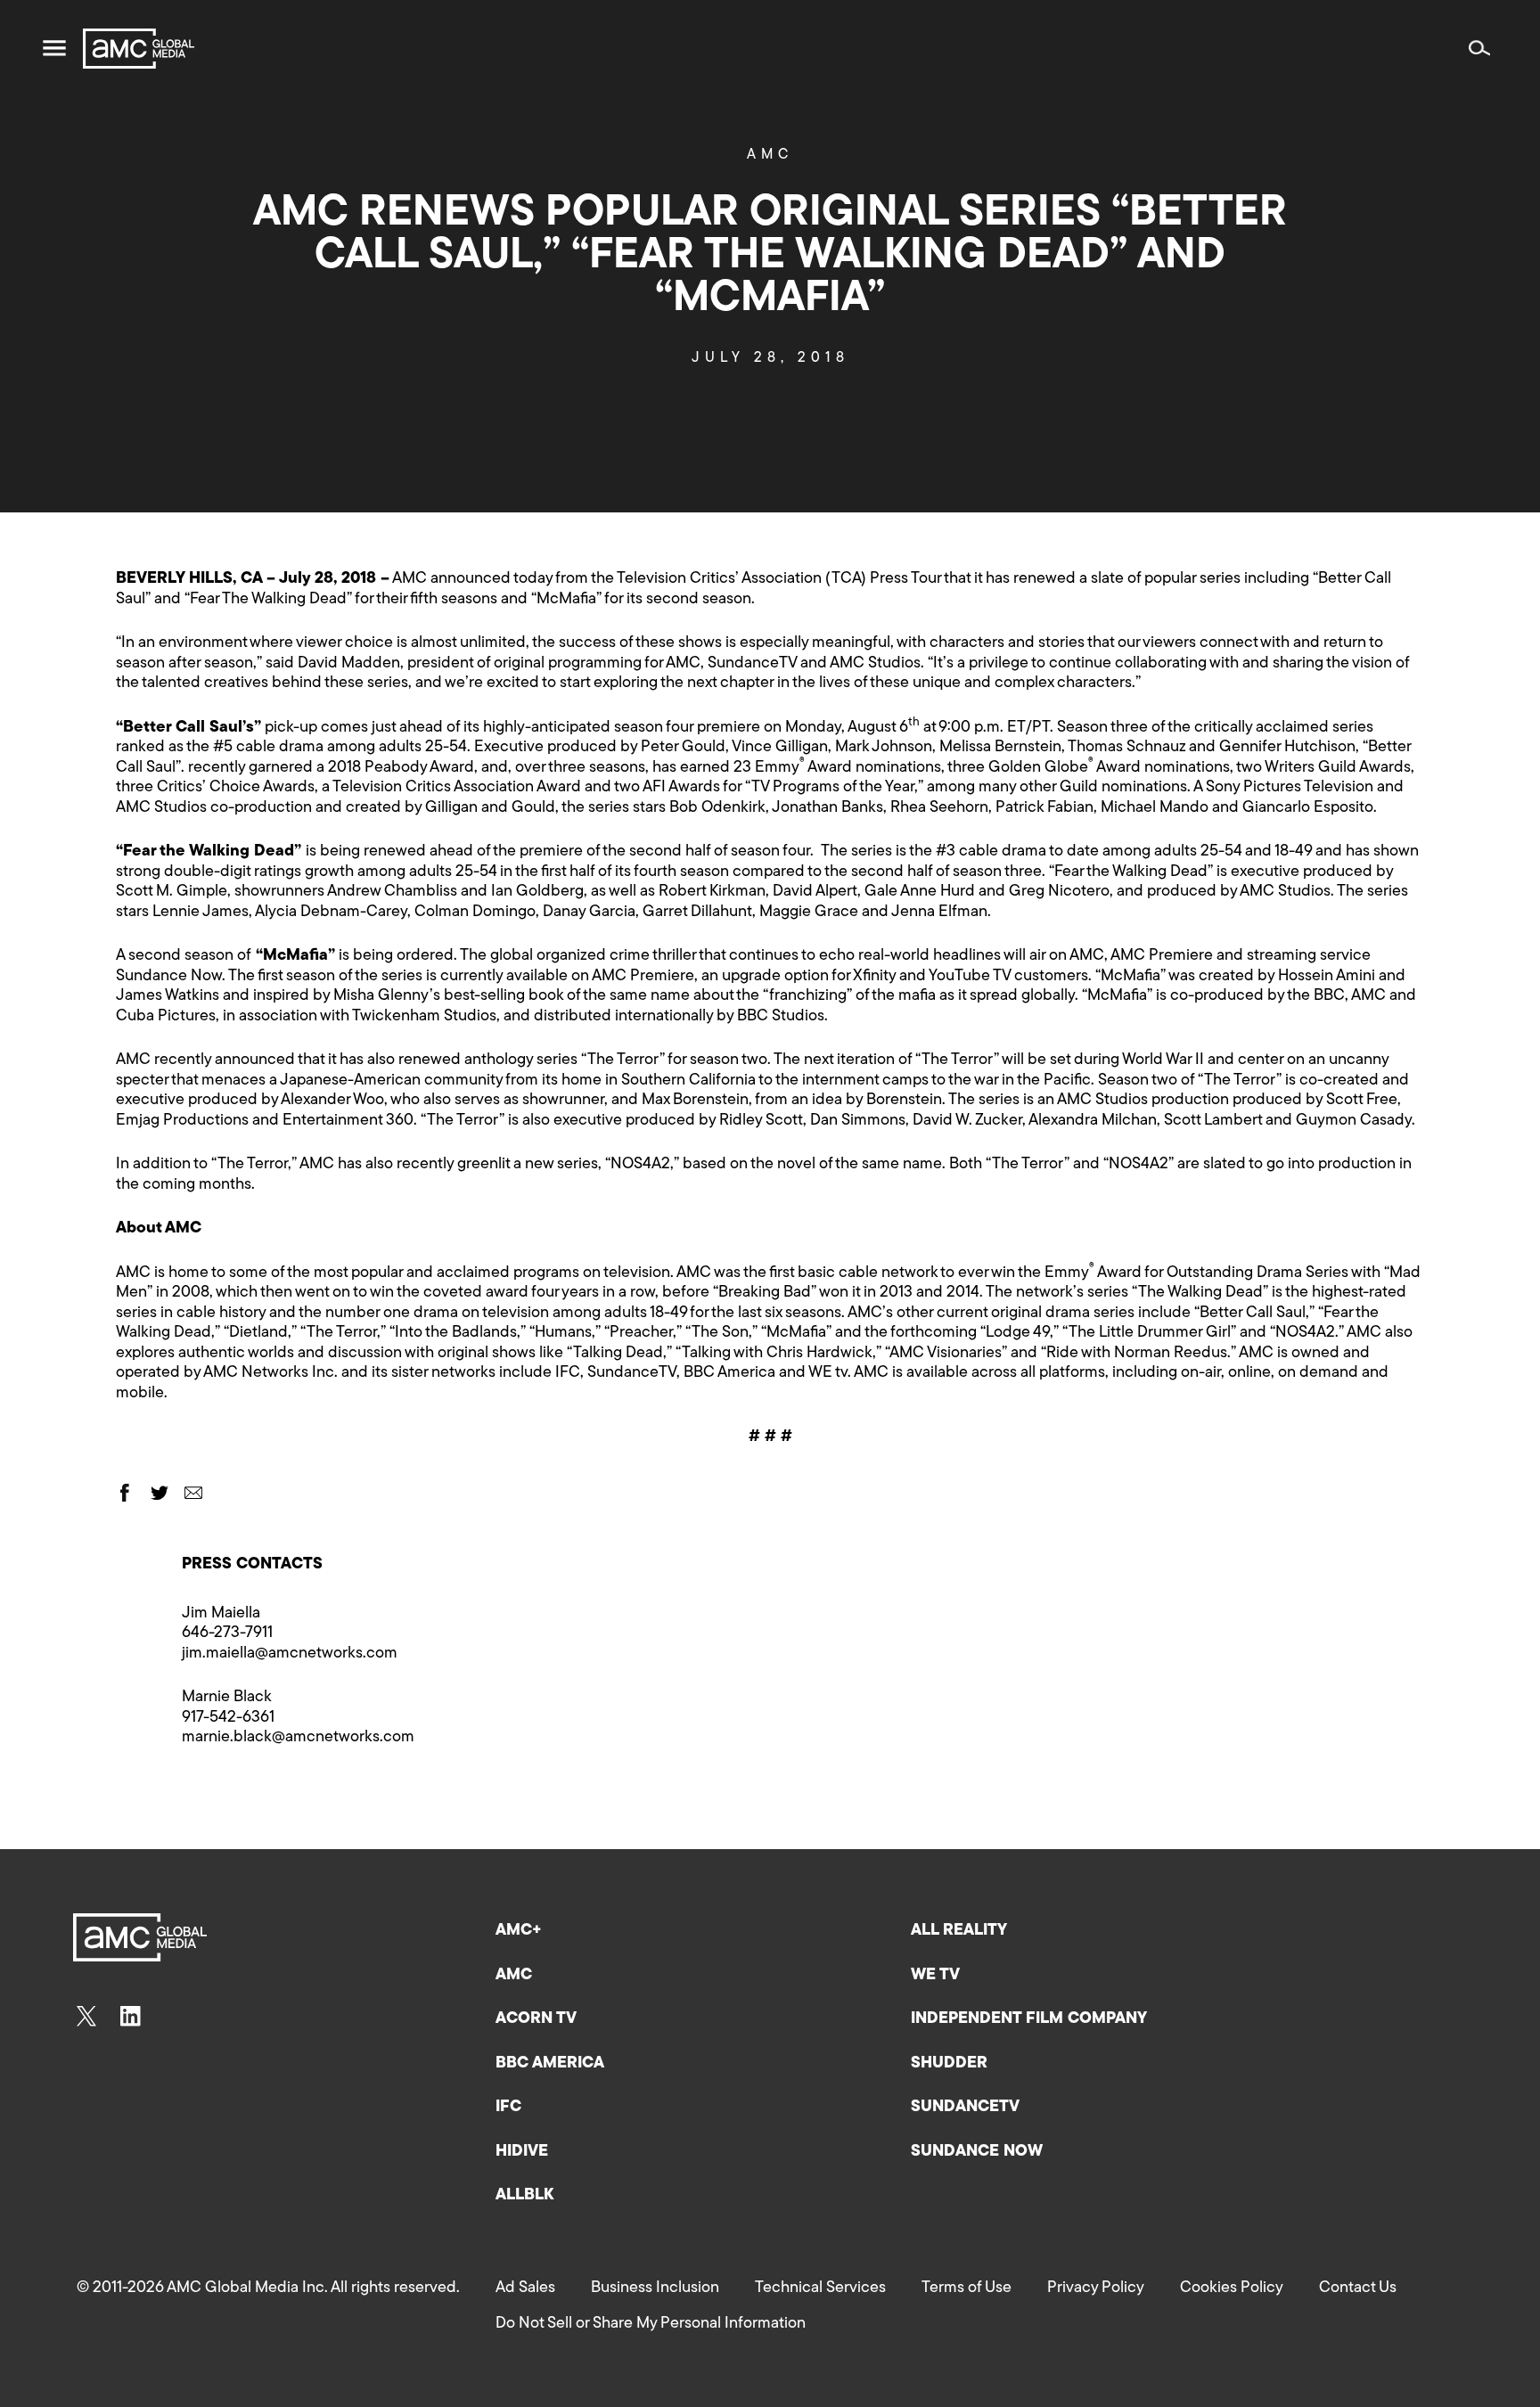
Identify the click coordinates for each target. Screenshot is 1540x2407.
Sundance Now (977, 2152)
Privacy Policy (1096, 2288)
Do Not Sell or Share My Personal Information (651, 2324)
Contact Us (1358, 2288)
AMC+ (519, 1931)
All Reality (959, 1931)
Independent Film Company (1029, 2019)
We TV (935, 1976)
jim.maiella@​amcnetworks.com (290, 1654)
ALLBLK (524, 2196)
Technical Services (820, 2288)
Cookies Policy (1232, 2288)
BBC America (550, 2064)
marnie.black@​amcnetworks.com (298, 1738)
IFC (508, 2108)
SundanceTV (965, 2108)
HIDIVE (522, 2152)
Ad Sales (525, 2288)
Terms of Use (967, 2288)
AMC (770, 155)
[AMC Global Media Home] (139, 49)
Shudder (949, 2064)
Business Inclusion (655, 2288)
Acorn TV (536, 2019)
